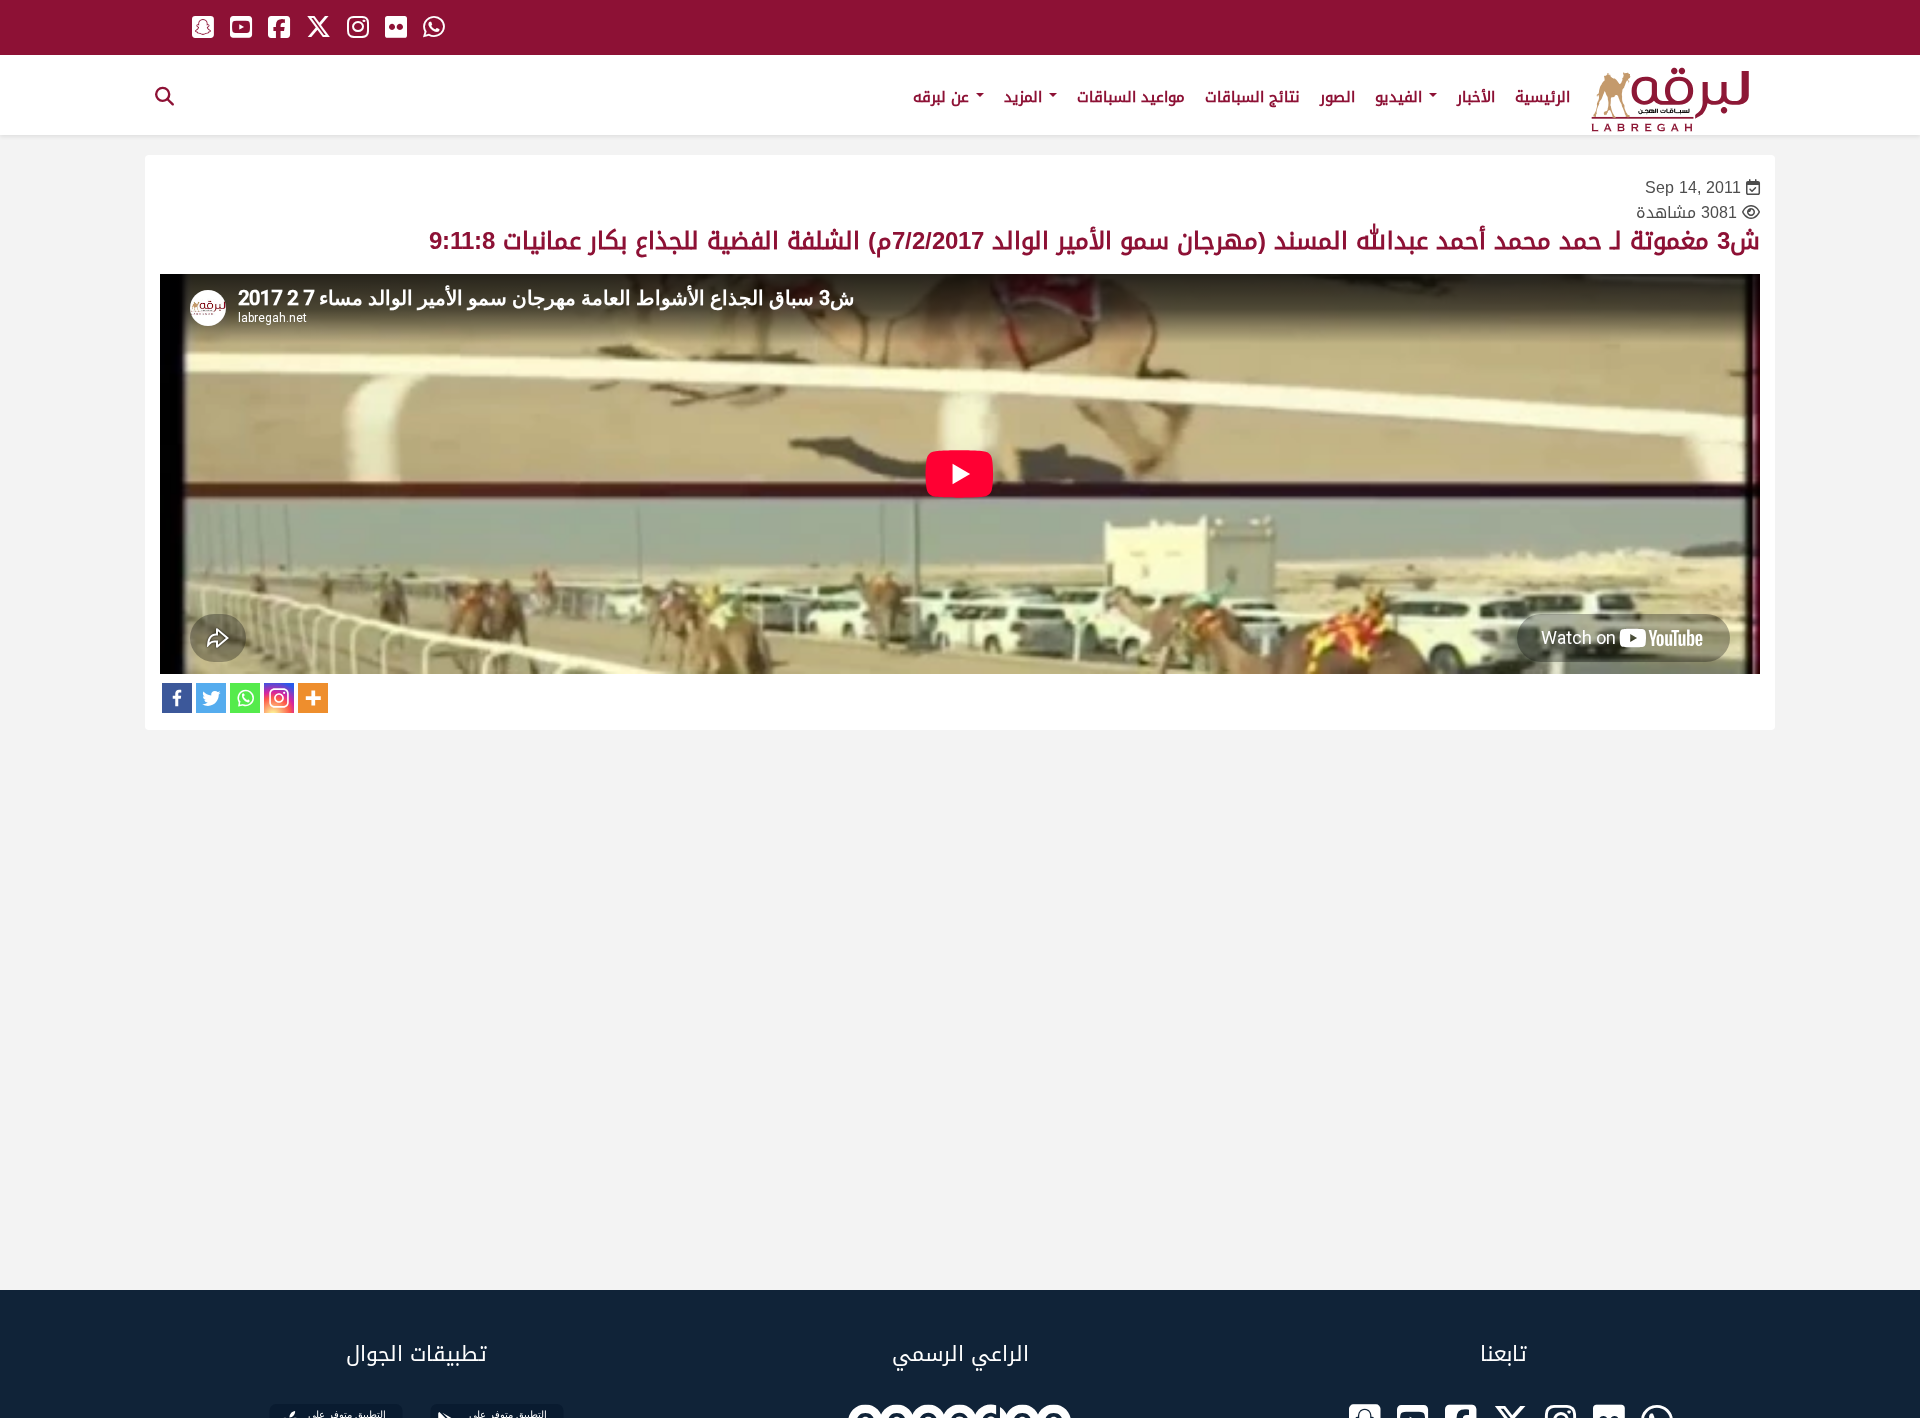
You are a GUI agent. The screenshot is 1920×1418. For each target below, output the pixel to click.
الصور (1337, 97)
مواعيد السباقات (1131, 97)
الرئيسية (1542, 97)
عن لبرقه (943, 97)
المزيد (1025, 97)
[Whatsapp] (245, 698)
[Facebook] (177, 698)
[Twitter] (211, 698)
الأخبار (1476, 97)
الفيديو (1401, 97)
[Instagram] (279, 698)
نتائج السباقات (1252, 97)
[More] (313, 698)
